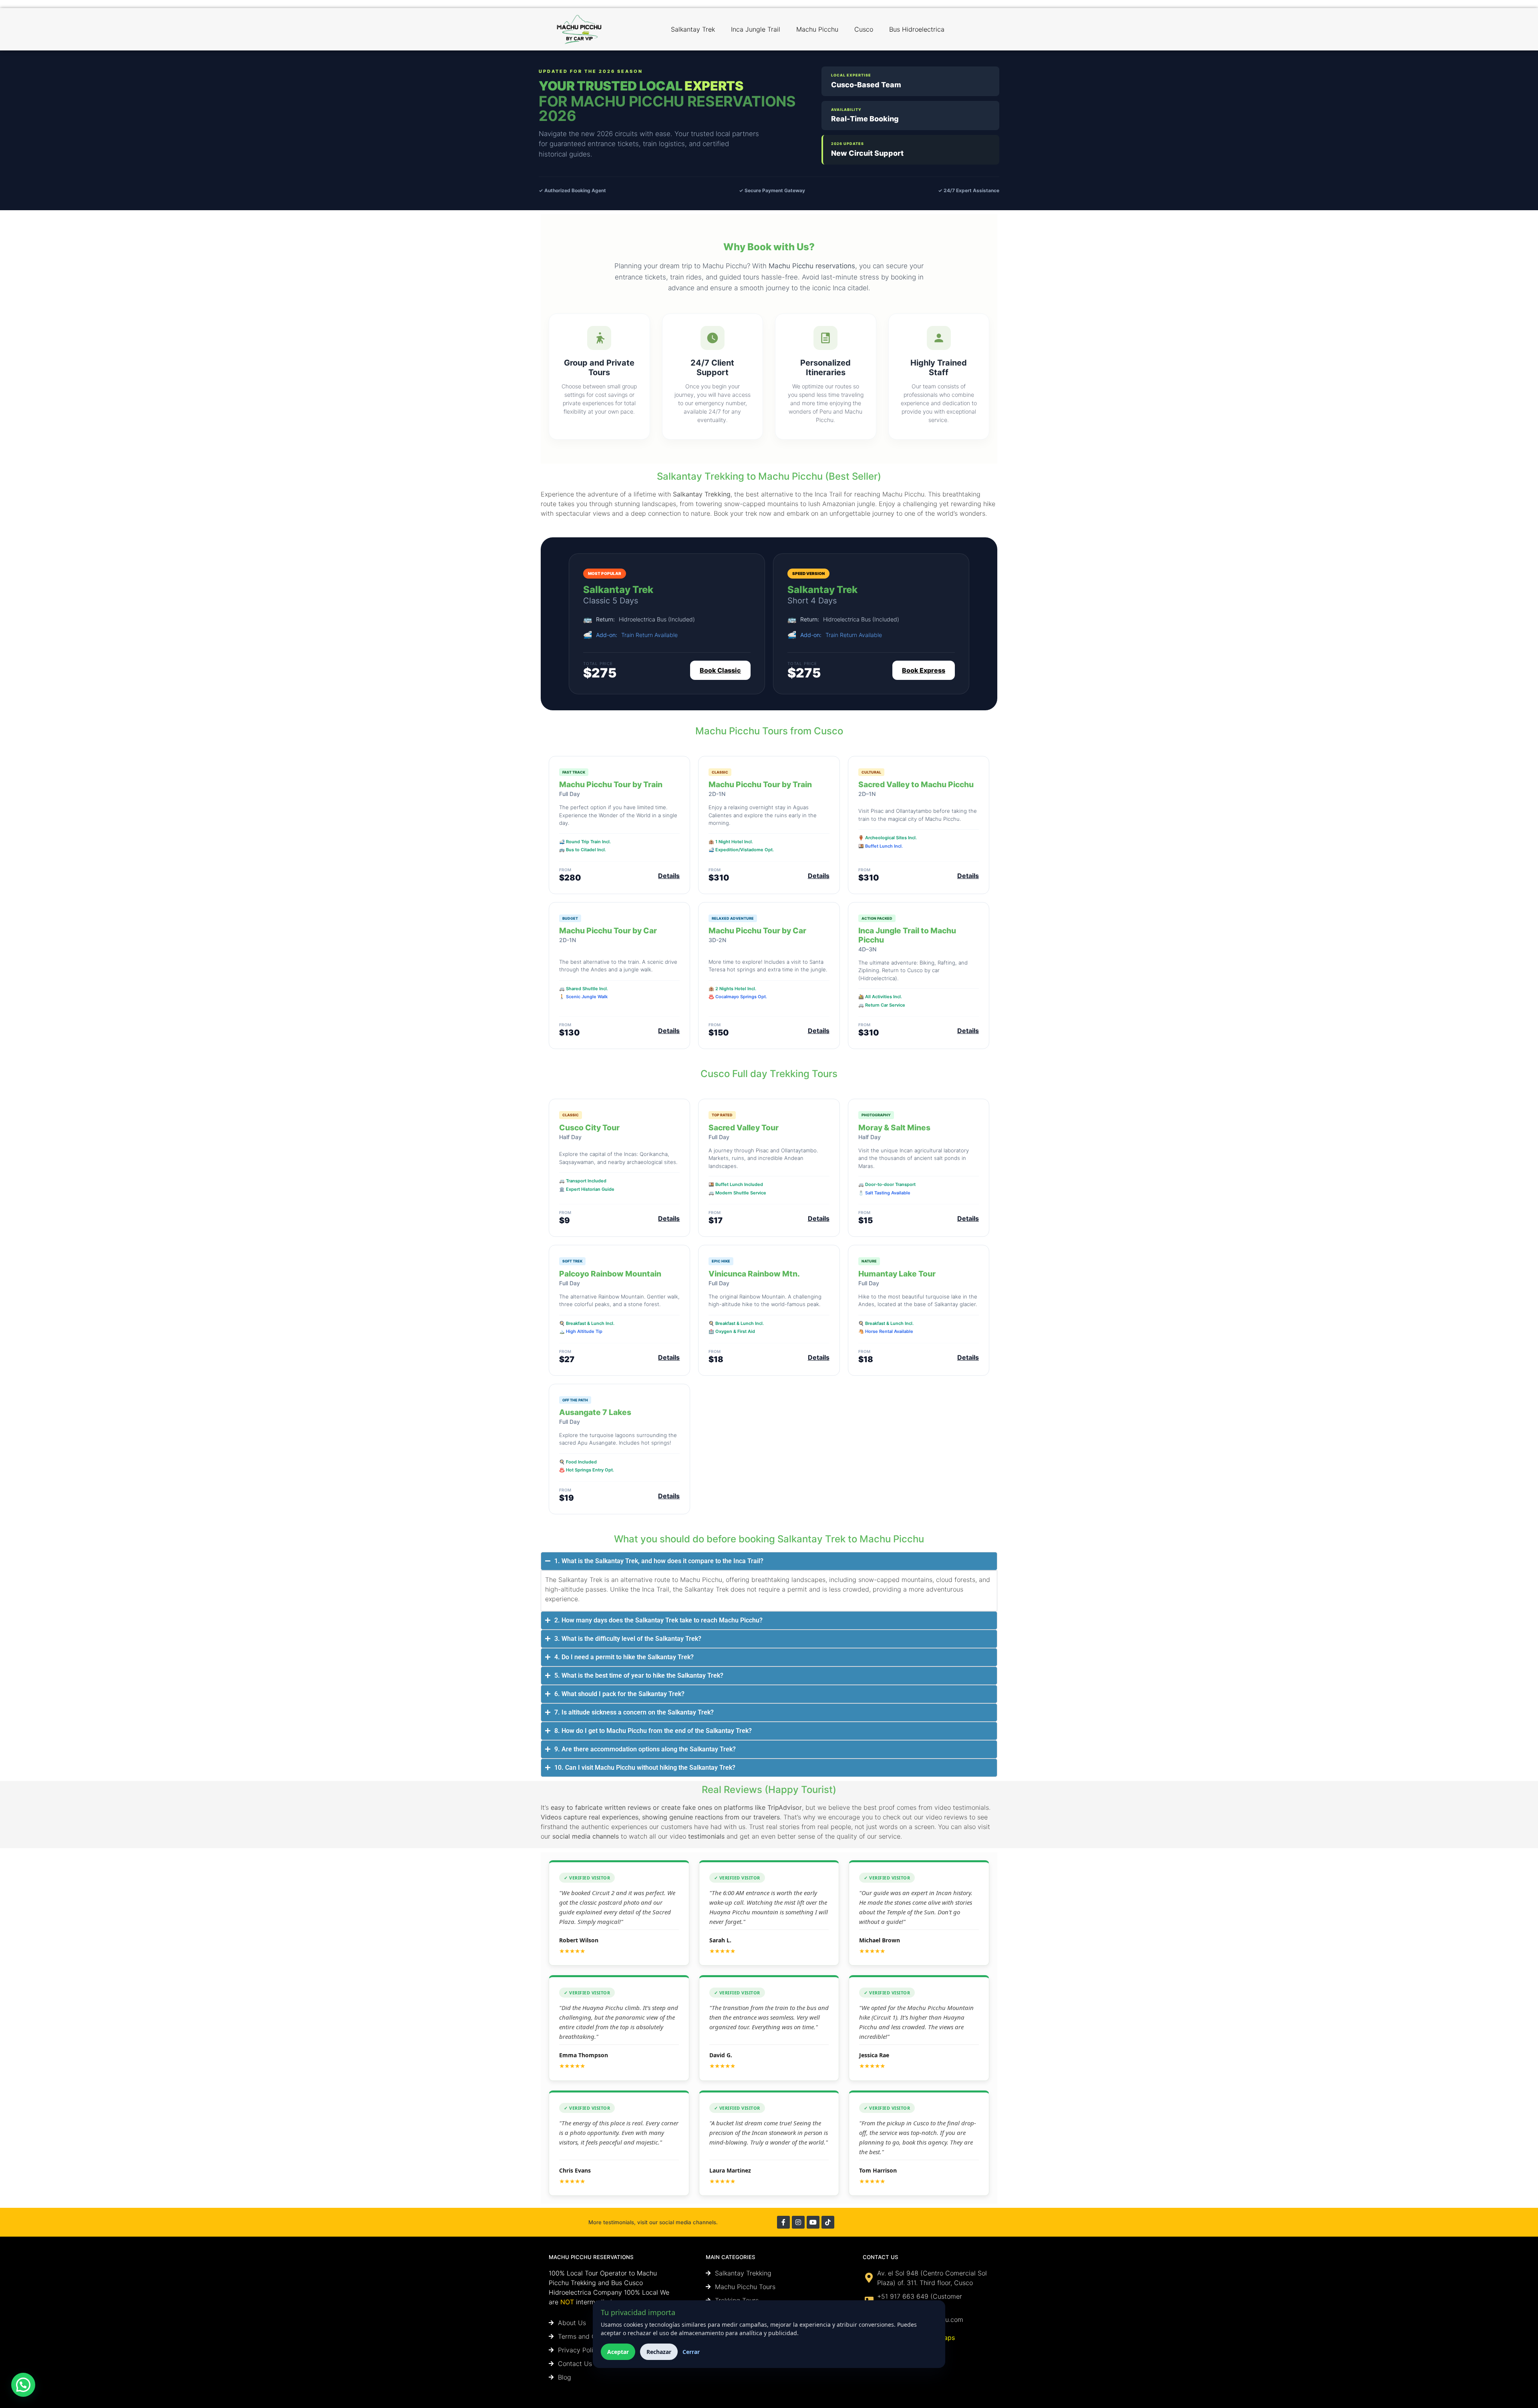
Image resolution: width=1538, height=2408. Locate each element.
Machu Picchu (817, 29)
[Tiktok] (828, 2222)
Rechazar (659, 2352)
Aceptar (618, 2352)
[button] (23, 2385)
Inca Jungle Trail (756, 29)
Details (669, 876)
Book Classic (720, 670)
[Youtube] (813, 2222)
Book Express (924, 670)
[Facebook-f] (783, 2222)
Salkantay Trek (693, 29)
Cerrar (691, 2352)
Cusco (864, 29)
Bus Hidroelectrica (917, 29)
